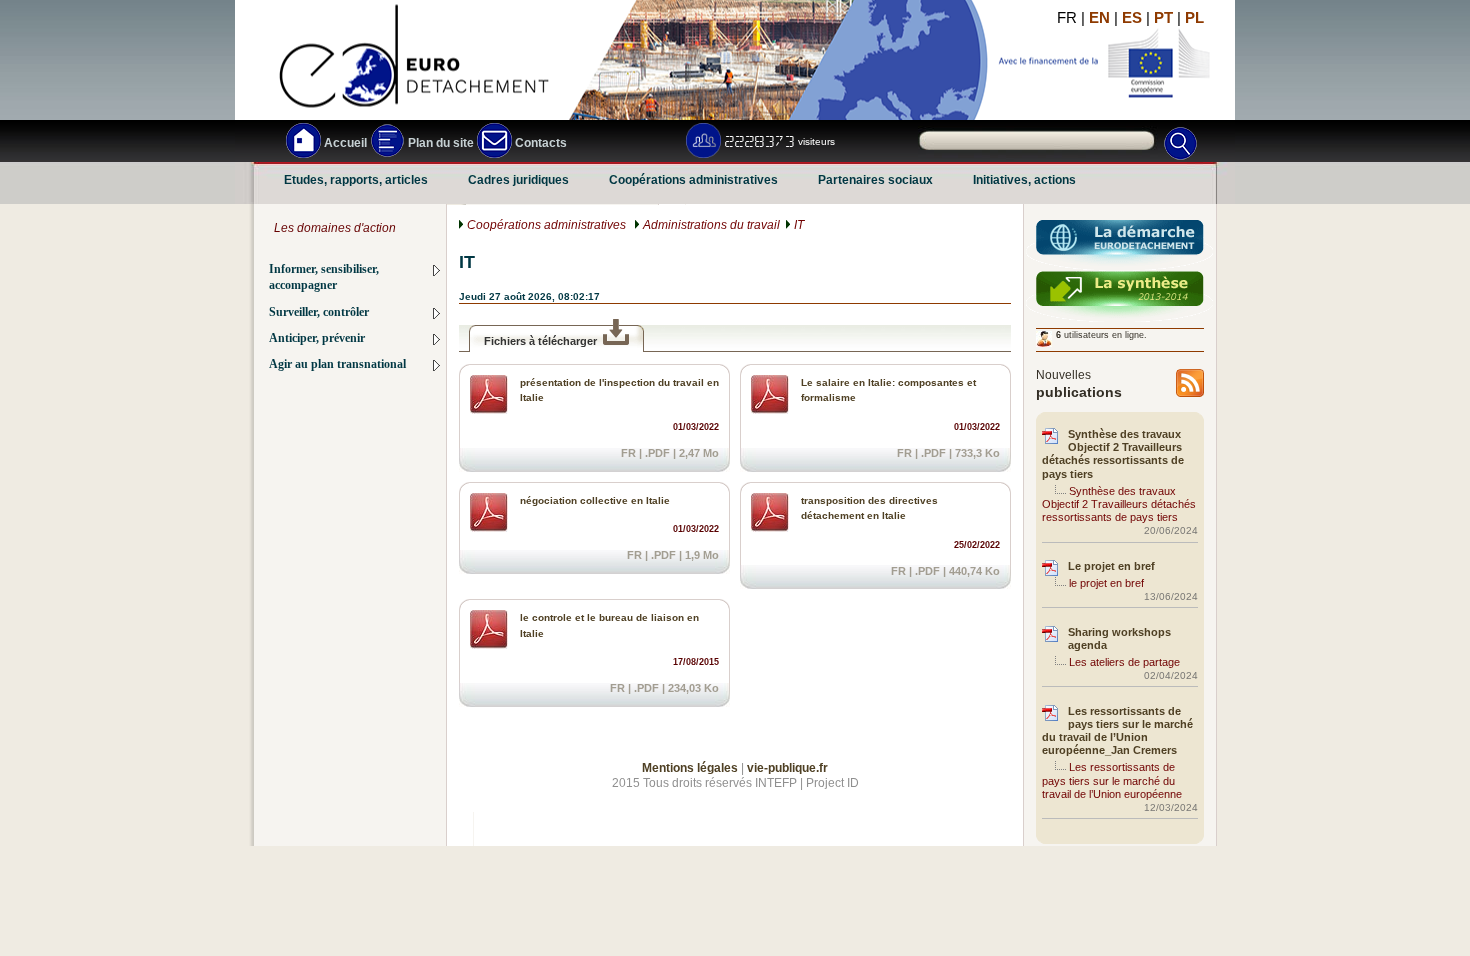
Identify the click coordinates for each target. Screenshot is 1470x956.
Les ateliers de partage (1124, 662)
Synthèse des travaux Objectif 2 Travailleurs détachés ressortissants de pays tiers (1113, 454)
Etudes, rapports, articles (356, 180)
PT (1163, 17)
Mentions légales (690, 768)
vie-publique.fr (787, 768)
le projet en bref (1106, 583)
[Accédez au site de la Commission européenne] (1152, 72)
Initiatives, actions (1024, 180)
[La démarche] (1119, 245)
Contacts (539, 143)
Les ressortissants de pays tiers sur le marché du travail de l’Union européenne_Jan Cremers (1117, 731)
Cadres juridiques (518, 180)
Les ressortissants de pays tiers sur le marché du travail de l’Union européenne (1112, 780)
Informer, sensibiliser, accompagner (324, 277)
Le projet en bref (1111, 566)
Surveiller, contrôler (319, 312)
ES (1132, 17)
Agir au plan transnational (337, 364)
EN (1099, 17)
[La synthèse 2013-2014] (1119, 296)
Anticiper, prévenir (317, 338)
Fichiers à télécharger (540, 341)
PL (1194, 17)
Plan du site (439, 143)
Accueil (344, 143)
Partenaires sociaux (875, 180)
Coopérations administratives (693, 180)
